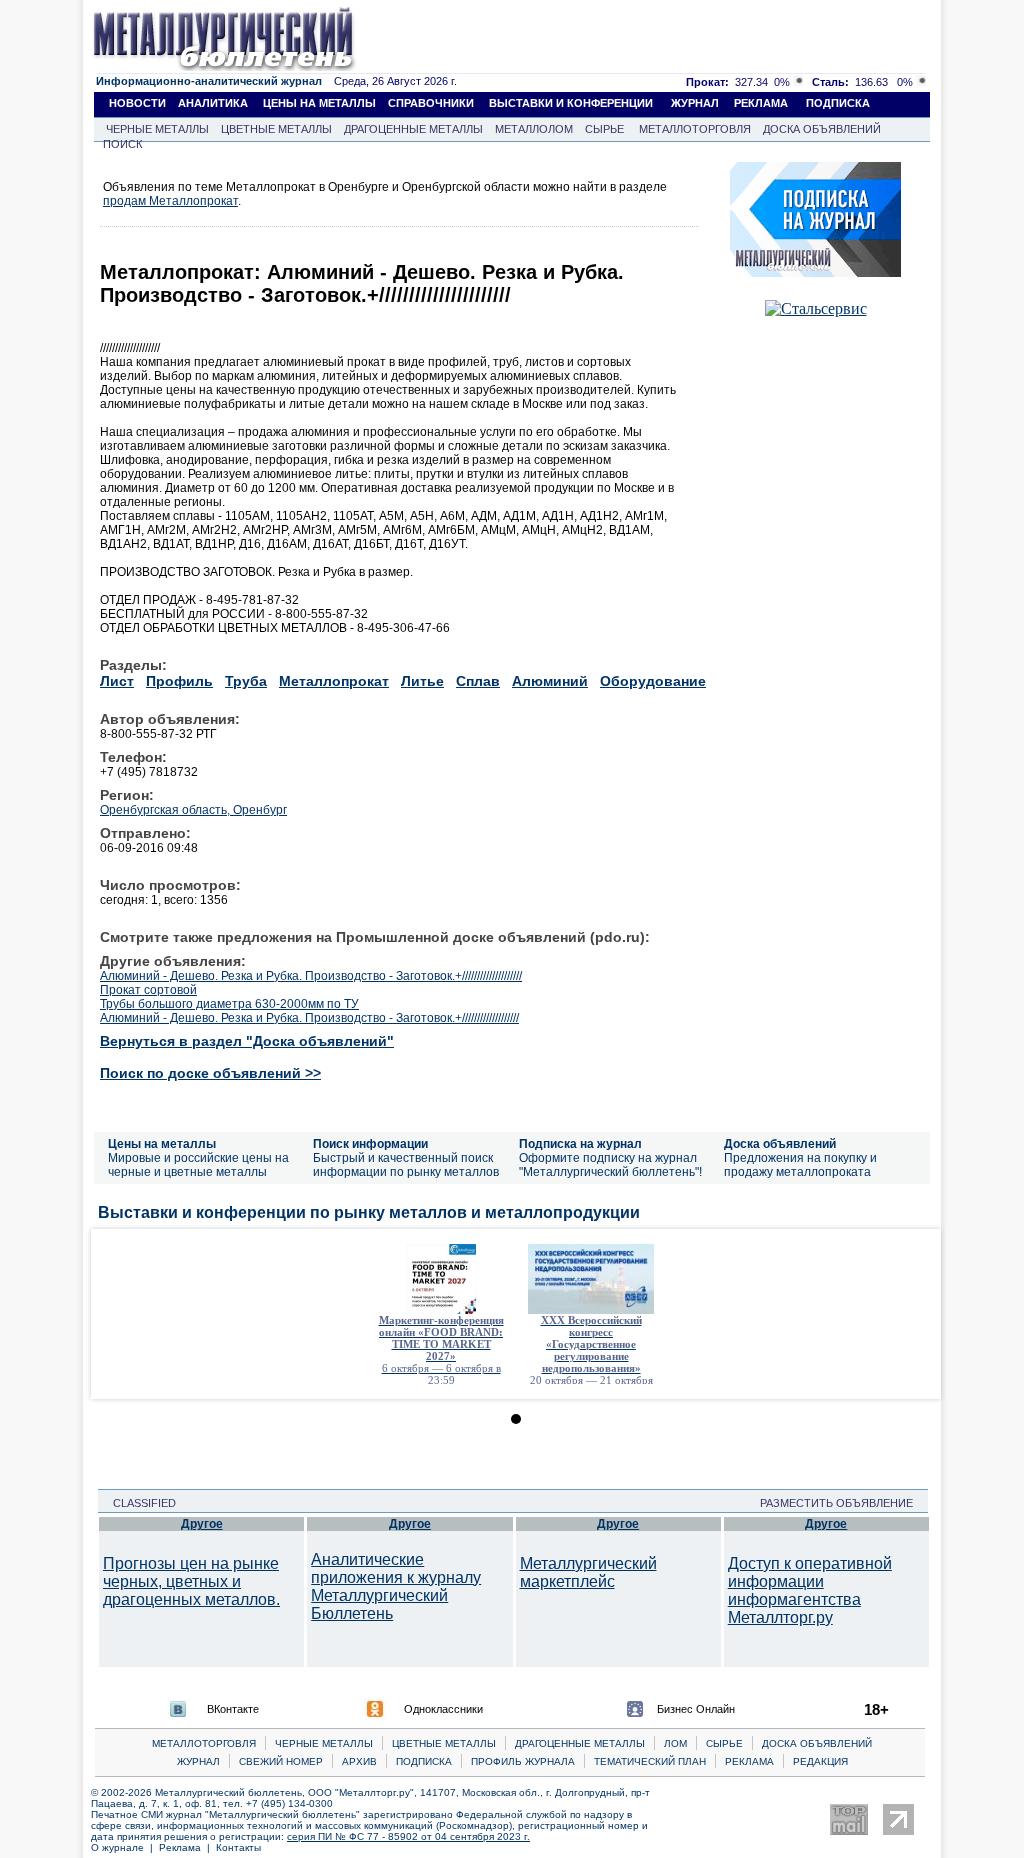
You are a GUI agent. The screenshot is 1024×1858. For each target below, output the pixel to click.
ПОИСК (122, 144)
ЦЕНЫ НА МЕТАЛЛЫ (319, 103)
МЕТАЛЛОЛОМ (534, 129)
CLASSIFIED (138, 1503)
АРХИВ (359, 1761)
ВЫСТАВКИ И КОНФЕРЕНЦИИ (571, 103)
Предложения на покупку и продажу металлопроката (800, 1165)
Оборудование (653, 681)
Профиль (179, 681)
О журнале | (125, 1847)
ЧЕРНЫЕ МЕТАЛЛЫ (157, 129)
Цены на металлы (162, 1144)
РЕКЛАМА (761, 103)
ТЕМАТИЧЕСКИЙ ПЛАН (650, 1761)
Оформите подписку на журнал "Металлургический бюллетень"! (610, 1165)
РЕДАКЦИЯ (820, 1761)
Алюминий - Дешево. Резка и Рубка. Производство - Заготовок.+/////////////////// (309, 1018)
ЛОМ (675, 1743)
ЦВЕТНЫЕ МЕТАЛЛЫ (276, 129)
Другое (202, 1524)
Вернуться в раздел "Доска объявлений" (247, 1041)
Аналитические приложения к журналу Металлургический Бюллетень (396, 1586)
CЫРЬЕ (724, 1743)
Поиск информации (370, 1144)
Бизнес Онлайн (696, 1709)
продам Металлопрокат (170, 201)
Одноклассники (443, 1709)
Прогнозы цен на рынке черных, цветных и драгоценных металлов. (191, 1581)
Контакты (238, 1847)
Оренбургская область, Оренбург (193, 810)
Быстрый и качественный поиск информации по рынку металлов (406, 1165)
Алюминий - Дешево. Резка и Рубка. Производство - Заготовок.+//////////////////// (311, 976)
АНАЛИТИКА (213, 103)
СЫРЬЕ (604, 129)
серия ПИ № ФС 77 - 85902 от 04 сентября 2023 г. (408, 1836)
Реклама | (187, 1847)
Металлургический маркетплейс (588, 1572)
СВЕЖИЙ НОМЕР (281, 1761)
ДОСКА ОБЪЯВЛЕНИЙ (822, 129)
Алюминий (550, 681)
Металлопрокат (334, 681)
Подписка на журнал (580, 1144)
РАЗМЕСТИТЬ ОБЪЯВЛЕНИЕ (842, 1503)
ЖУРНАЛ (695, 103)
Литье (422, 681)
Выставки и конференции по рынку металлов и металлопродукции (369, 1212)
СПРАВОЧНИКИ (431, 103)
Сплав (478, 681)
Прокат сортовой (148, 990)
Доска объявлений (780, 1144)
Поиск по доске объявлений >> (210, 1073)
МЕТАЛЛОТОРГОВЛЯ (695, 129)
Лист (117, 681)
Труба (246, 681)
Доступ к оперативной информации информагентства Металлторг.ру (810, 1590)
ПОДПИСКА (838, 103)
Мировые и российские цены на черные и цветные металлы (198, 1165)
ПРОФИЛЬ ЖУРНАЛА (523, 1761)
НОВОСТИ (137, 103)
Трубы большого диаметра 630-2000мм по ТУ (229, 1004)
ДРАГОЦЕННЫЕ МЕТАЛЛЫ (413, 129)
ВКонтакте (233, 1709)
